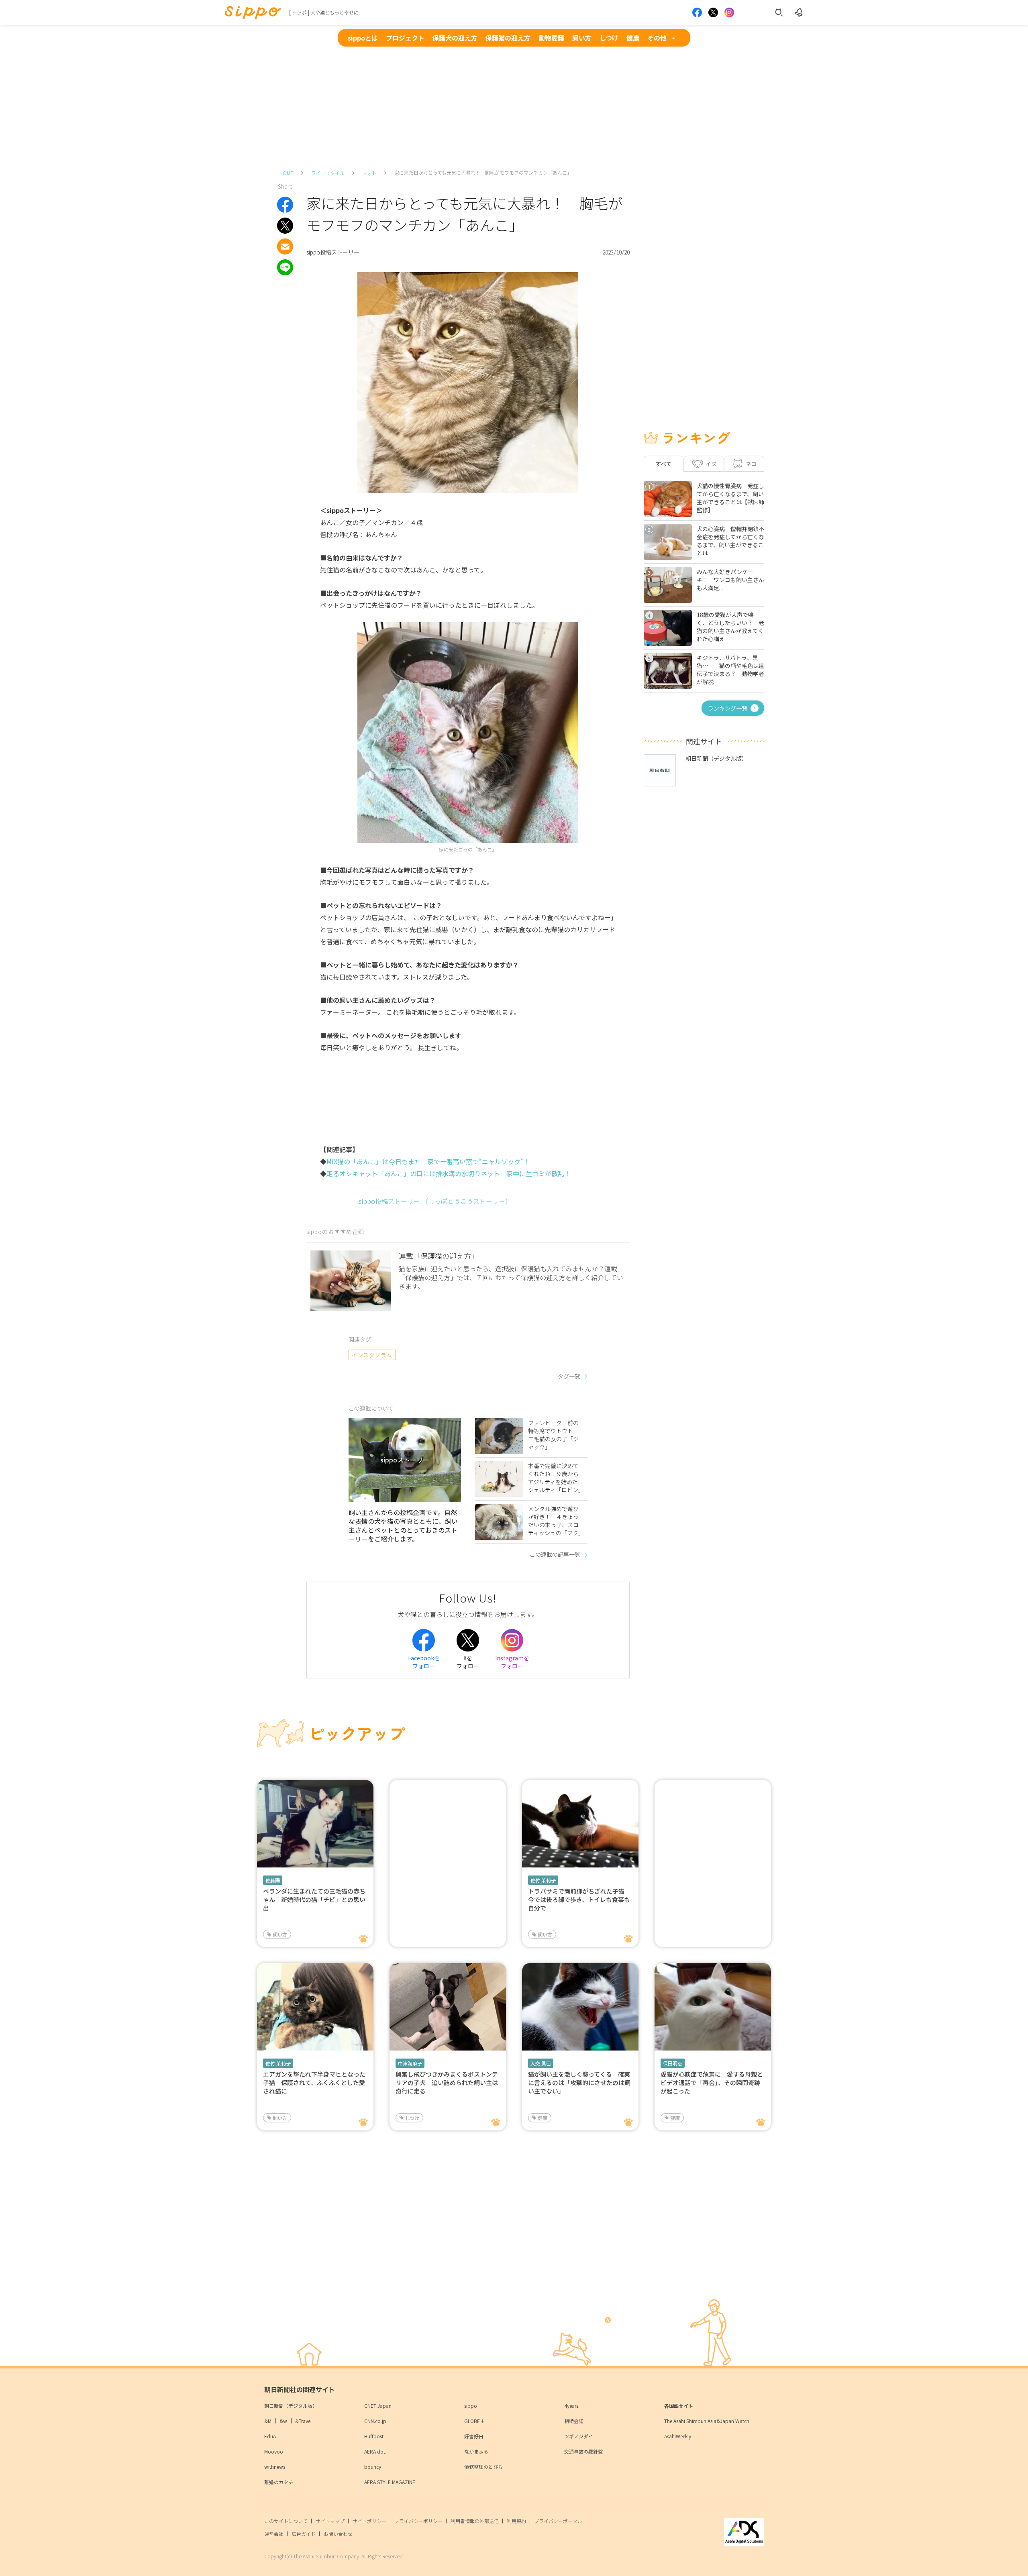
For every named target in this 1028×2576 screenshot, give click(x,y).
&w (283, 2421)
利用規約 (516, 2521)
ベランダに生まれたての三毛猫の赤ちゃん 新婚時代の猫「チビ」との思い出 (314, 1899)
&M (268, 2421)
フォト (369, 173)
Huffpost (374, 2436)
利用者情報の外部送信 (475, 2521)
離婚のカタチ (279, 2482)
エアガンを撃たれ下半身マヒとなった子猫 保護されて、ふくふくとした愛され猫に (314, 2082)
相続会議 (574, 2421)
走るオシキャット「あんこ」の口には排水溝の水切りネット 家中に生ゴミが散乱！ (449, 1173)
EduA (270, 2436)
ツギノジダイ (579, 2436)
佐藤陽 (273, 1880)
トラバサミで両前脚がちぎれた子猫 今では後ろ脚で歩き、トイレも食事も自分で (579, 1899)
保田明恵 (673, 2063)
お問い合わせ (338, 2534)
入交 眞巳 (541, 2063)
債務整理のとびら (483, 2467)
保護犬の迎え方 (455, 38)
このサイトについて (286, 2521)
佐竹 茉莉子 (543, 1880)
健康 (633, 38)
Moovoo (274, 2451)
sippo (471, 2406)
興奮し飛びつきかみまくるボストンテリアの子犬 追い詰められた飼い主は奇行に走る (447, 2082)
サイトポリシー (369, 2521)
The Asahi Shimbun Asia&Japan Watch (707, 2421)
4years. (572, 2406)
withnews (275, 2467)
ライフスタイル (328, 173)
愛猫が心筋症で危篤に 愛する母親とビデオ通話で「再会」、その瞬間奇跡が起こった (712, 2082)
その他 (657, 38)
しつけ (609, 38)
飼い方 (582, 38)
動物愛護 (551, 38)
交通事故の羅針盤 (583, 2451)
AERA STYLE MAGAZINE (390, 2482)
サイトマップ (330, 2521)
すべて (664, 464)
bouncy (373, 2467)
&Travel (303, 2421)
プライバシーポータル (558, 2521)
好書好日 (474, 2436)
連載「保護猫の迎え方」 (439, 1256)
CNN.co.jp (375, 2421)
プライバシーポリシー (418, 2521)
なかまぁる (476, 2451)
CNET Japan (378, 2406)
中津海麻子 (410, 2063)
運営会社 (274, 2534)
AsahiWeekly (678, 2436)
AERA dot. (375, 2451)
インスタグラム (372, 1355)
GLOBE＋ (474, 2421)
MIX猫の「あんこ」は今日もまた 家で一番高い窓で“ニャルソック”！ (428, 1161)
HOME (286, 173)
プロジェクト (405, 38)
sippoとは (363, 38)
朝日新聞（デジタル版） (291, 2406)
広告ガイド (304, 2534)
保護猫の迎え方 (508, 38)
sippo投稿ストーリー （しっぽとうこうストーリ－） (435, 1201)
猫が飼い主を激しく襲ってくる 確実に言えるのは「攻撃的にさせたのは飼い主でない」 (579, 2082)
